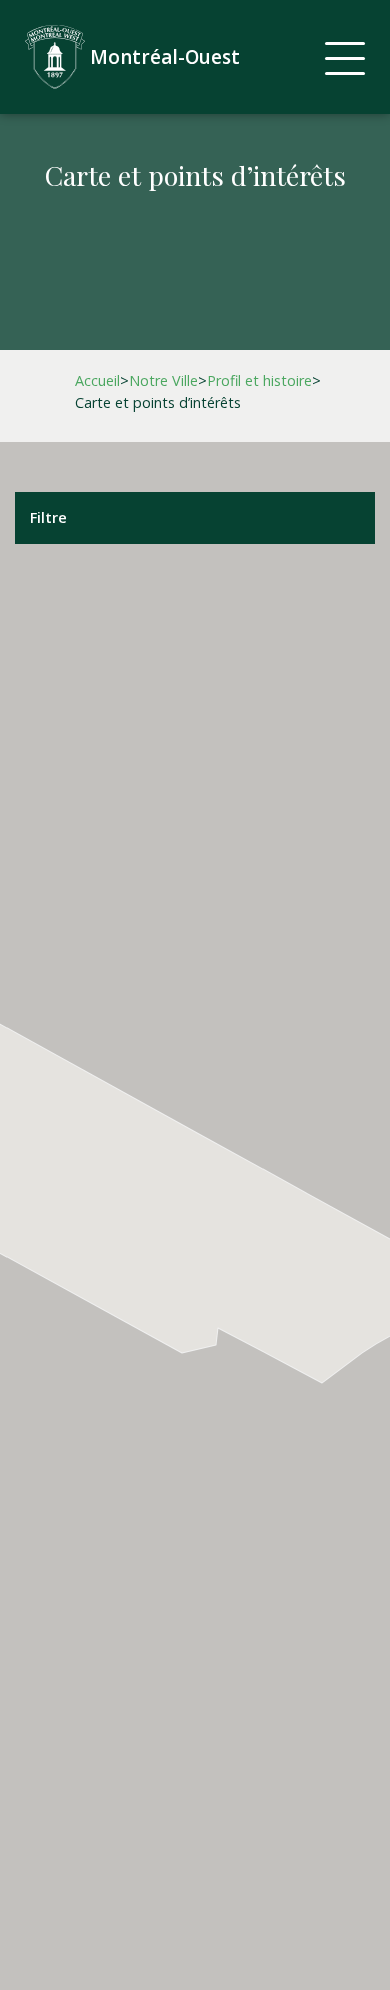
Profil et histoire (259, 380)
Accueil (97, 380)
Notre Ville (163, 380)
